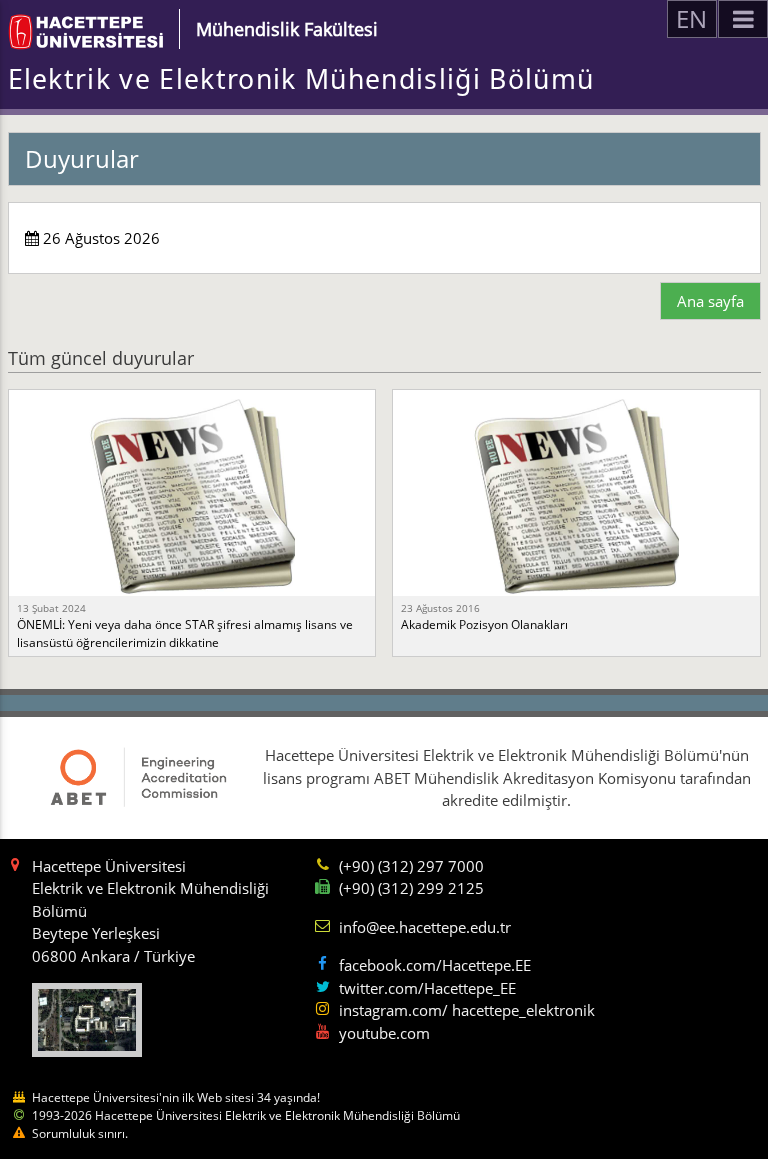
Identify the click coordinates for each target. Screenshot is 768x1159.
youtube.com (384, 1033)
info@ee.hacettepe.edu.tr (425, 927)
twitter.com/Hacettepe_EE (427, 988)
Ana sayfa (710, 301)
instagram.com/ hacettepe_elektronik (467, 1010)
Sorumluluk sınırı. (80, 1133)
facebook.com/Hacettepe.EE (435, 965)
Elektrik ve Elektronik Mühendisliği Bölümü (301, 79)
